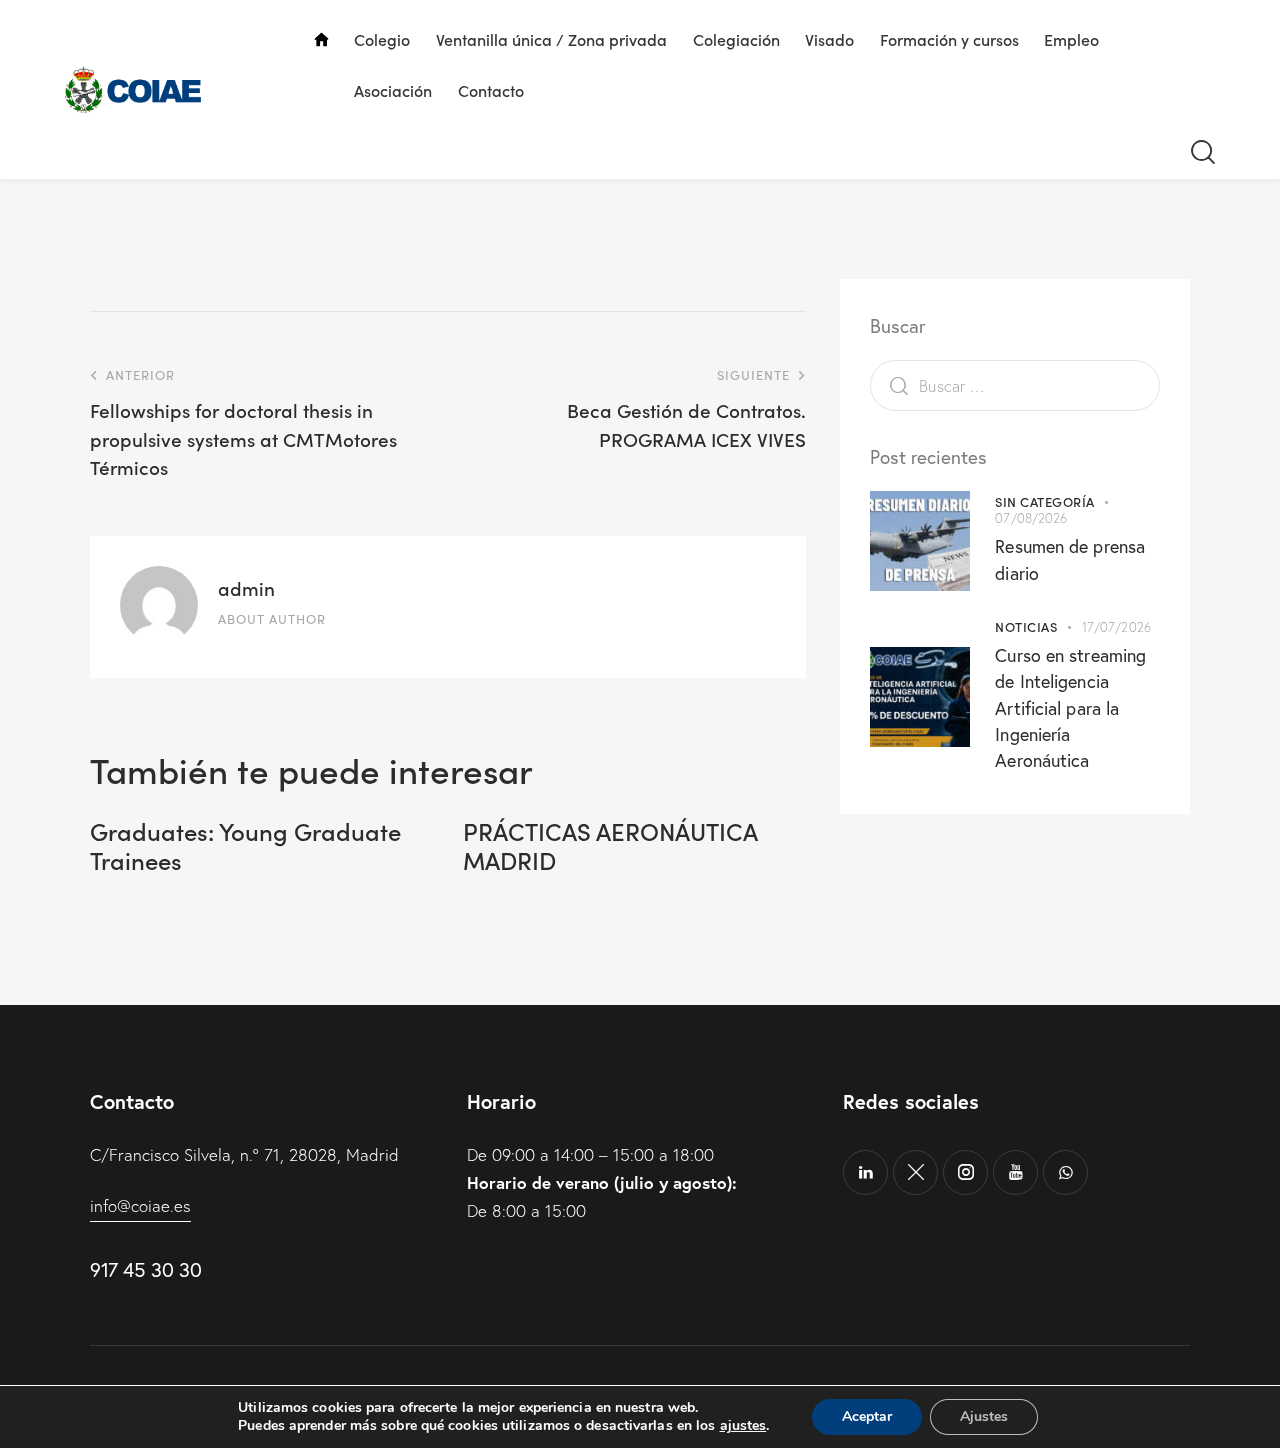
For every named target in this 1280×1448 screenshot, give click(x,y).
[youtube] (1015, 1172)
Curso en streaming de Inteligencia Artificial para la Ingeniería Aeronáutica (1070, 707)
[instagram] (965, 1172)
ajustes (743, 1426)
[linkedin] (865, 1172)
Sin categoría (1045, 501)
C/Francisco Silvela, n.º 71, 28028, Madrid (244, 1154)
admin (246, 587)
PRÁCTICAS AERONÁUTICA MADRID (610, 846)
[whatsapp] (1065, 1172)
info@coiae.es (140, 1205)
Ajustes (984, 1416)
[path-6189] (915, 1172)
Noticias (1026, 626)
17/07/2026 (1116, 627)
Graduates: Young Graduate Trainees (245, 846)
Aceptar (867, 1416)
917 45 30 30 (145, 1269)
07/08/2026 (1031, 518)
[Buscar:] (1015, 385)
